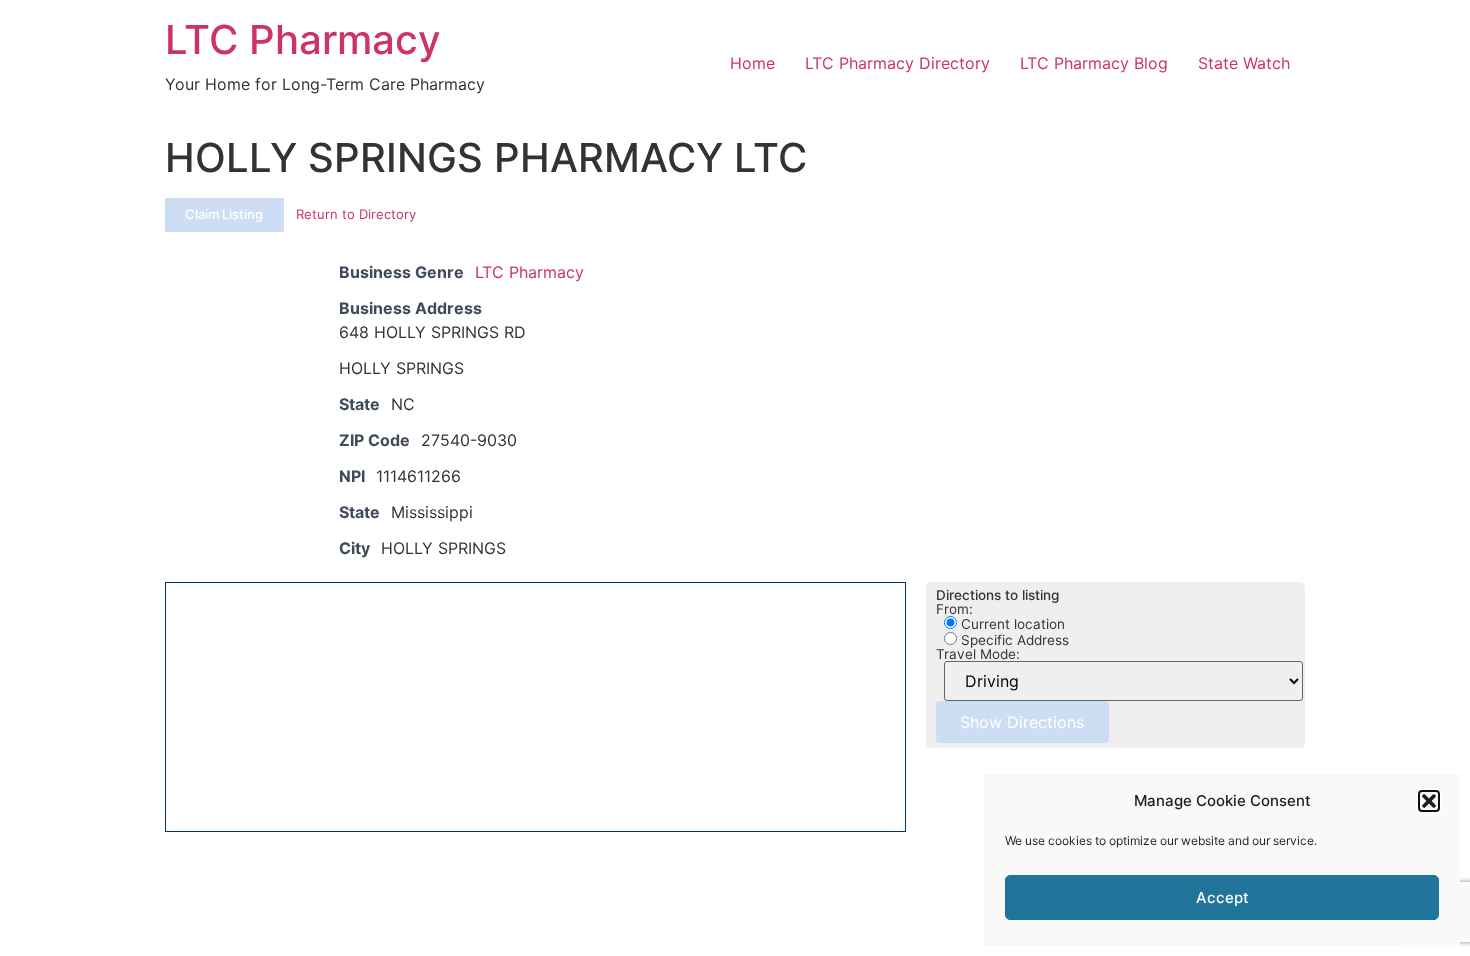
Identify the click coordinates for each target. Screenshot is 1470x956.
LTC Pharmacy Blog (1094, 63)
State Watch (1244, 63)
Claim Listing (224, 214)
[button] (1429, 801)
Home (752, 63)
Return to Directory (356, 214)
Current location (1011, 624)
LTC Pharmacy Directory (897, 63)
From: (954, 610)
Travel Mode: (978, 655)
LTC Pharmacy (303, 39)
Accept (1222, 897)
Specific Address (1013, 640)
